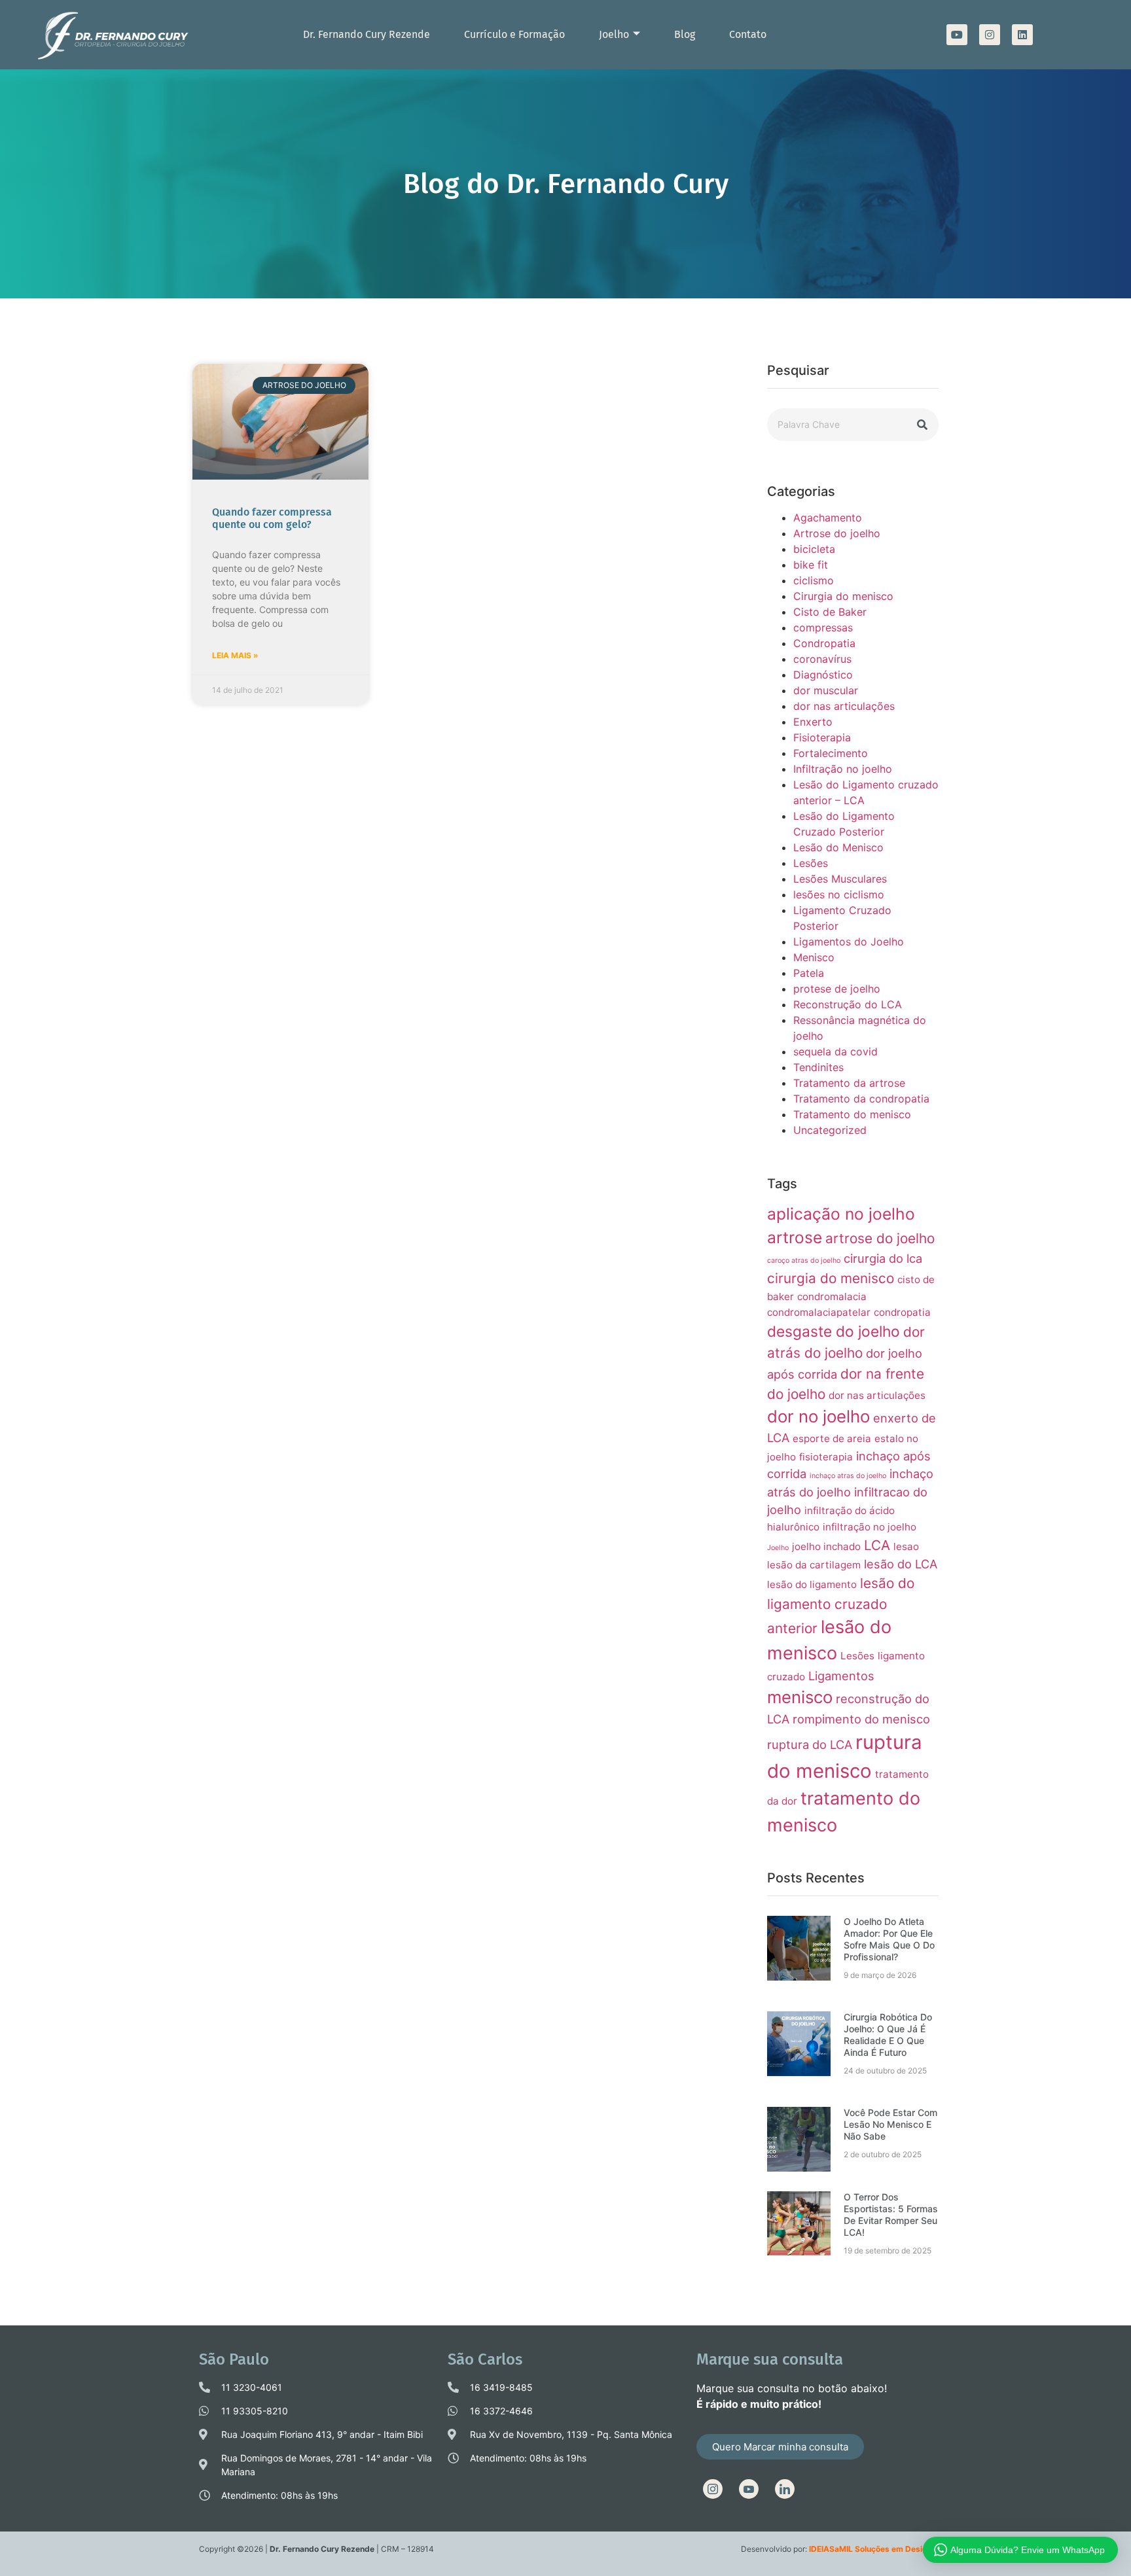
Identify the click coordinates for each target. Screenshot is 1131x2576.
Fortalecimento (831, 753)
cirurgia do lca (883, 1258)
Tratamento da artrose (849, 1083)
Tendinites (818, 1067)
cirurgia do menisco (831, 1278)
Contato (748, 34)
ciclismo (814, 580)
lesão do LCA (901, 1564)
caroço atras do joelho (804, 1261)
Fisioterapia (822, 737)
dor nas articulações (844, 706)
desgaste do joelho (834, 1331)
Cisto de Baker (830, 612)
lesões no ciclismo (839, 894)
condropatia (902, 1312)
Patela (809, 973)
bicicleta (814, 549)
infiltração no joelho (870, 1527)
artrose (795, 1237)
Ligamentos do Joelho (849, 942)
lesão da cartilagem (814, 1565)
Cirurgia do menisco (843, 596)
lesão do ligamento (812, 1584)
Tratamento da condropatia (861, 1099)
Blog (685, 34)
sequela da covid (835, 1051)
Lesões (811, 863)
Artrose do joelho (837, 533)
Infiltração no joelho (843, 769)
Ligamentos (841, 1676)
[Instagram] (990, 35)
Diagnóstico (823, 675)
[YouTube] (749, 2489)
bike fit (811, 565)
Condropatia (824, 643)
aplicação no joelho (841, 1214)
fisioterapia (826, 1457)
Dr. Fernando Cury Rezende (367, 34)
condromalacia (832, 1297)
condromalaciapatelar (819, 1312)
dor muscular (826, 690)
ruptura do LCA (810, 1744)
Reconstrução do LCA (848, 1004)
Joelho (614, 34)
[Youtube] (957, 35)
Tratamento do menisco (852, 1114)
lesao (906, 1546)
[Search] (922, 425)
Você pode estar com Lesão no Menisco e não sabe (890, 2124)
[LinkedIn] (785, 2489)
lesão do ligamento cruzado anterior (841, 1605)
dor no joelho (818, 1416)
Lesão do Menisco (838, 847)
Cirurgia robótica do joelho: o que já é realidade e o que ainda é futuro (888, 2035)
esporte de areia (832, 1438)
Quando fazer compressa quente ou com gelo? (272, 518)
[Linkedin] (1022, 35)
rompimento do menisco (861, 1719)
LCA (877, 1545)
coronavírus (822, 659)
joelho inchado (826, 1546)
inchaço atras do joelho (848, 1476)
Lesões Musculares (840, 879)
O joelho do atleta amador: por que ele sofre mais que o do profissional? (889, 1939)
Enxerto (813, 722)
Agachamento (828, 518)
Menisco (814, 957)
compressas (823, 627)
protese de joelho (837, 989)
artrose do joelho (880, 1238)
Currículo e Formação (514, 34)
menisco (800, 1697)
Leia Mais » (235, 655)
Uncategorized (830, 1130)
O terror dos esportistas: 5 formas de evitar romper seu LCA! (891, 2214)
